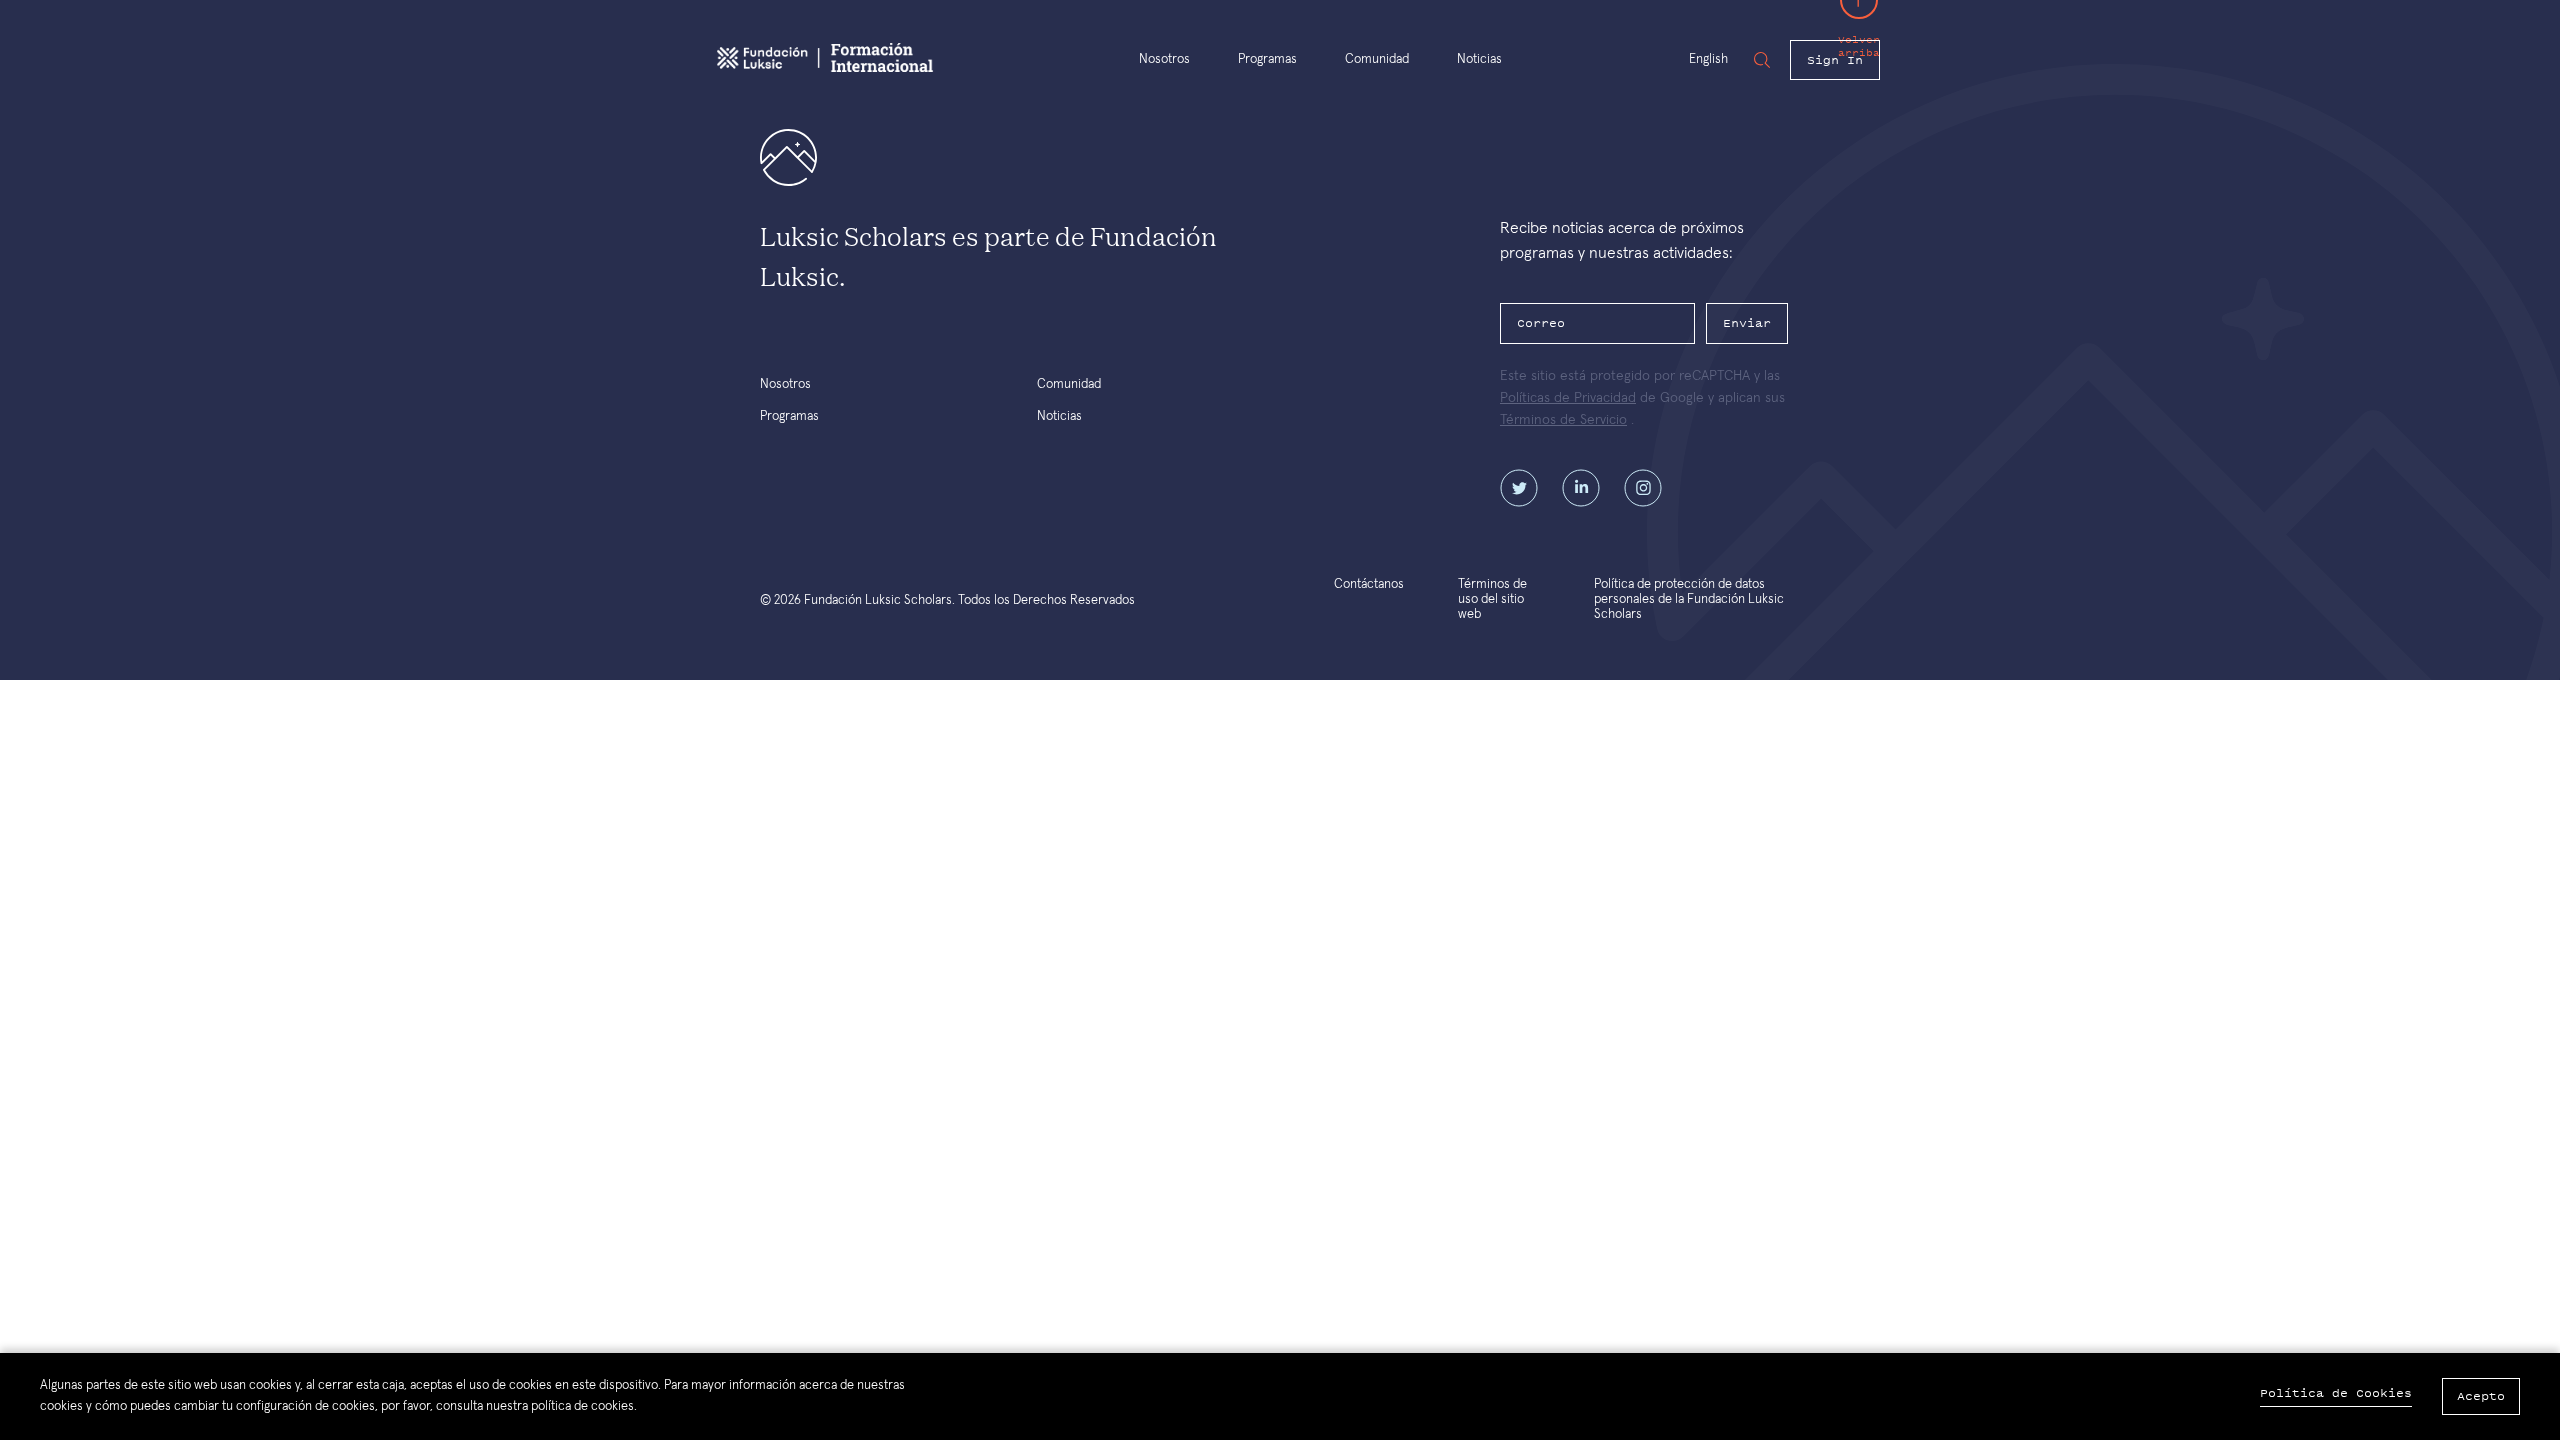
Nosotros (1164, 59)
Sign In (1835, 60)
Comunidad (1377, 59)
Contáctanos (1369, 584)
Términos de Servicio (1563, 420)
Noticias (1479, 59)
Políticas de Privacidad (1568, 398)
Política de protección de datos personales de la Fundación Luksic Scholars (1689, 599)
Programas (1267, 59)
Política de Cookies (2336, 1393)
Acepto (2481, 1396)
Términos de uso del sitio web (1492, 599)
